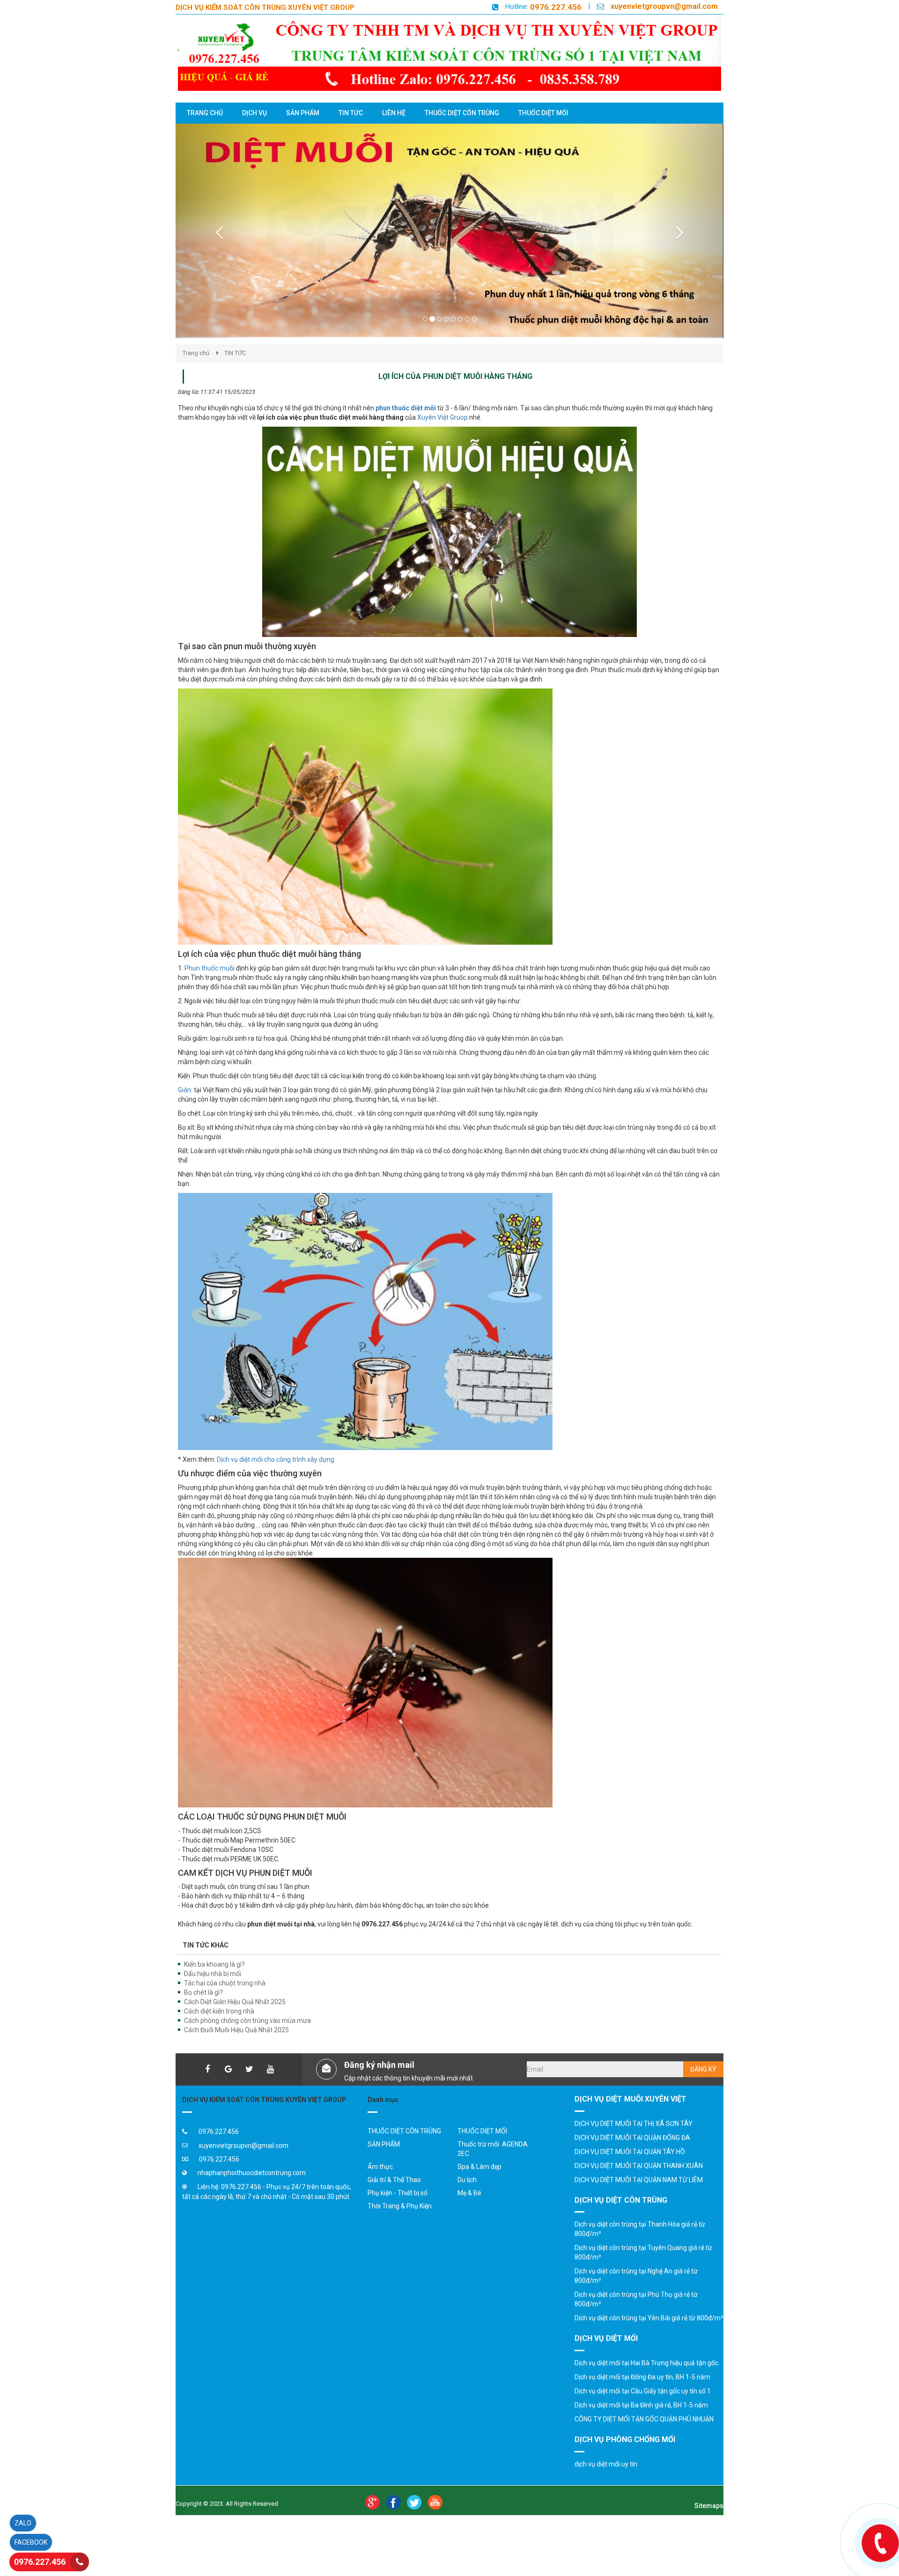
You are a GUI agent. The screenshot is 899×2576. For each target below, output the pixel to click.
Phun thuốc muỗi (210, 987)
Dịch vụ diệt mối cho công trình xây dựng (276, 1478)
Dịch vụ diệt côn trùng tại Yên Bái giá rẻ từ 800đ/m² (649, 2337)
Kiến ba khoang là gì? (214, 1983)
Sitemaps (709, 2524)
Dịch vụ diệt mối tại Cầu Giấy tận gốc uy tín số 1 (643, 2410)
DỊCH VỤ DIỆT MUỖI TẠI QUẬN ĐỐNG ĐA (632, 2156)
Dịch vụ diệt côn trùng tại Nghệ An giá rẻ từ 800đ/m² (636, 2295)
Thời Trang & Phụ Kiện (400, 2225)
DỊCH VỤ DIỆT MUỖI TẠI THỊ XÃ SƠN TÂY (634, 2142)
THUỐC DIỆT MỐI (482, 2150)
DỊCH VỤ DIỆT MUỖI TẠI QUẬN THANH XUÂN (639, 2184)
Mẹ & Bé (469, 2212)
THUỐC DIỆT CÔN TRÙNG (404, 2150)
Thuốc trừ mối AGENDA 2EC (493, 2168)
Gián (184, 1109)
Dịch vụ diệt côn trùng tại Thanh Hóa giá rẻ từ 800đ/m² (640, 2248)
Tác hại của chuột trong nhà (225, 2002)
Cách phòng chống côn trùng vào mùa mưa (247, 2039)
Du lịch (467, 2198)
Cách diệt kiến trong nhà (219, 2030)
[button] (217, 240)
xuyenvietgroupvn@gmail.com (664, 6)
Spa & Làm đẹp (479, 2185)
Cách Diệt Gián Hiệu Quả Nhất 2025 (235, 2021)
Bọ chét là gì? (203, 2011)
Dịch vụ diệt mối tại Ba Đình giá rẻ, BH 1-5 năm (641, 2424)
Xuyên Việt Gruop (442, 436)
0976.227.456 (556, 7)
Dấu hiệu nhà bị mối (213, 1992)
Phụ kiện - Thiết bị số (398, 2212)
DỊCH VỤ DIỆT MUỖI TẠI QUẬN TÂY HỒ (630, 2170)
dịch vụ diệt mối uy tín (606, 2482)
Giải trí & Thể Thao (394, 2198)
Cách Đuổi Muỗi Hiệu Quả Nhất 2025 (236, 2049)
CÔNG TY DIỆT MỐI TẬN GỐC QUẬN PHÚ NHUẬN (644, 2438)
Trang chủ (196, 372)
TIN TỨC (235, 372)
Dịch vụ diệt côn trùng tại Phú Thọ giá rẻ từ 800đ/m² (636, 2318)
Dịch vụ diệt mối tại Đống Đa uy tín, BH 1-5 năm (642, 2396)
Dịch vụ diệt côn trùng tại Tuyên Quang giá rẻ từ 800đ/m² (643, 2271)
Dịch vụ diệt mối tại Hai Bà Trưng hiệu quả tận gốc (646, 2382)
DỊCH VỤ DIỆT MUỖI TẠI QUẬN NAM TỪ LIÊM (639, 2198)
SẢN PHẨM (384, 2163)
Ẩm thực (380, 2185)
